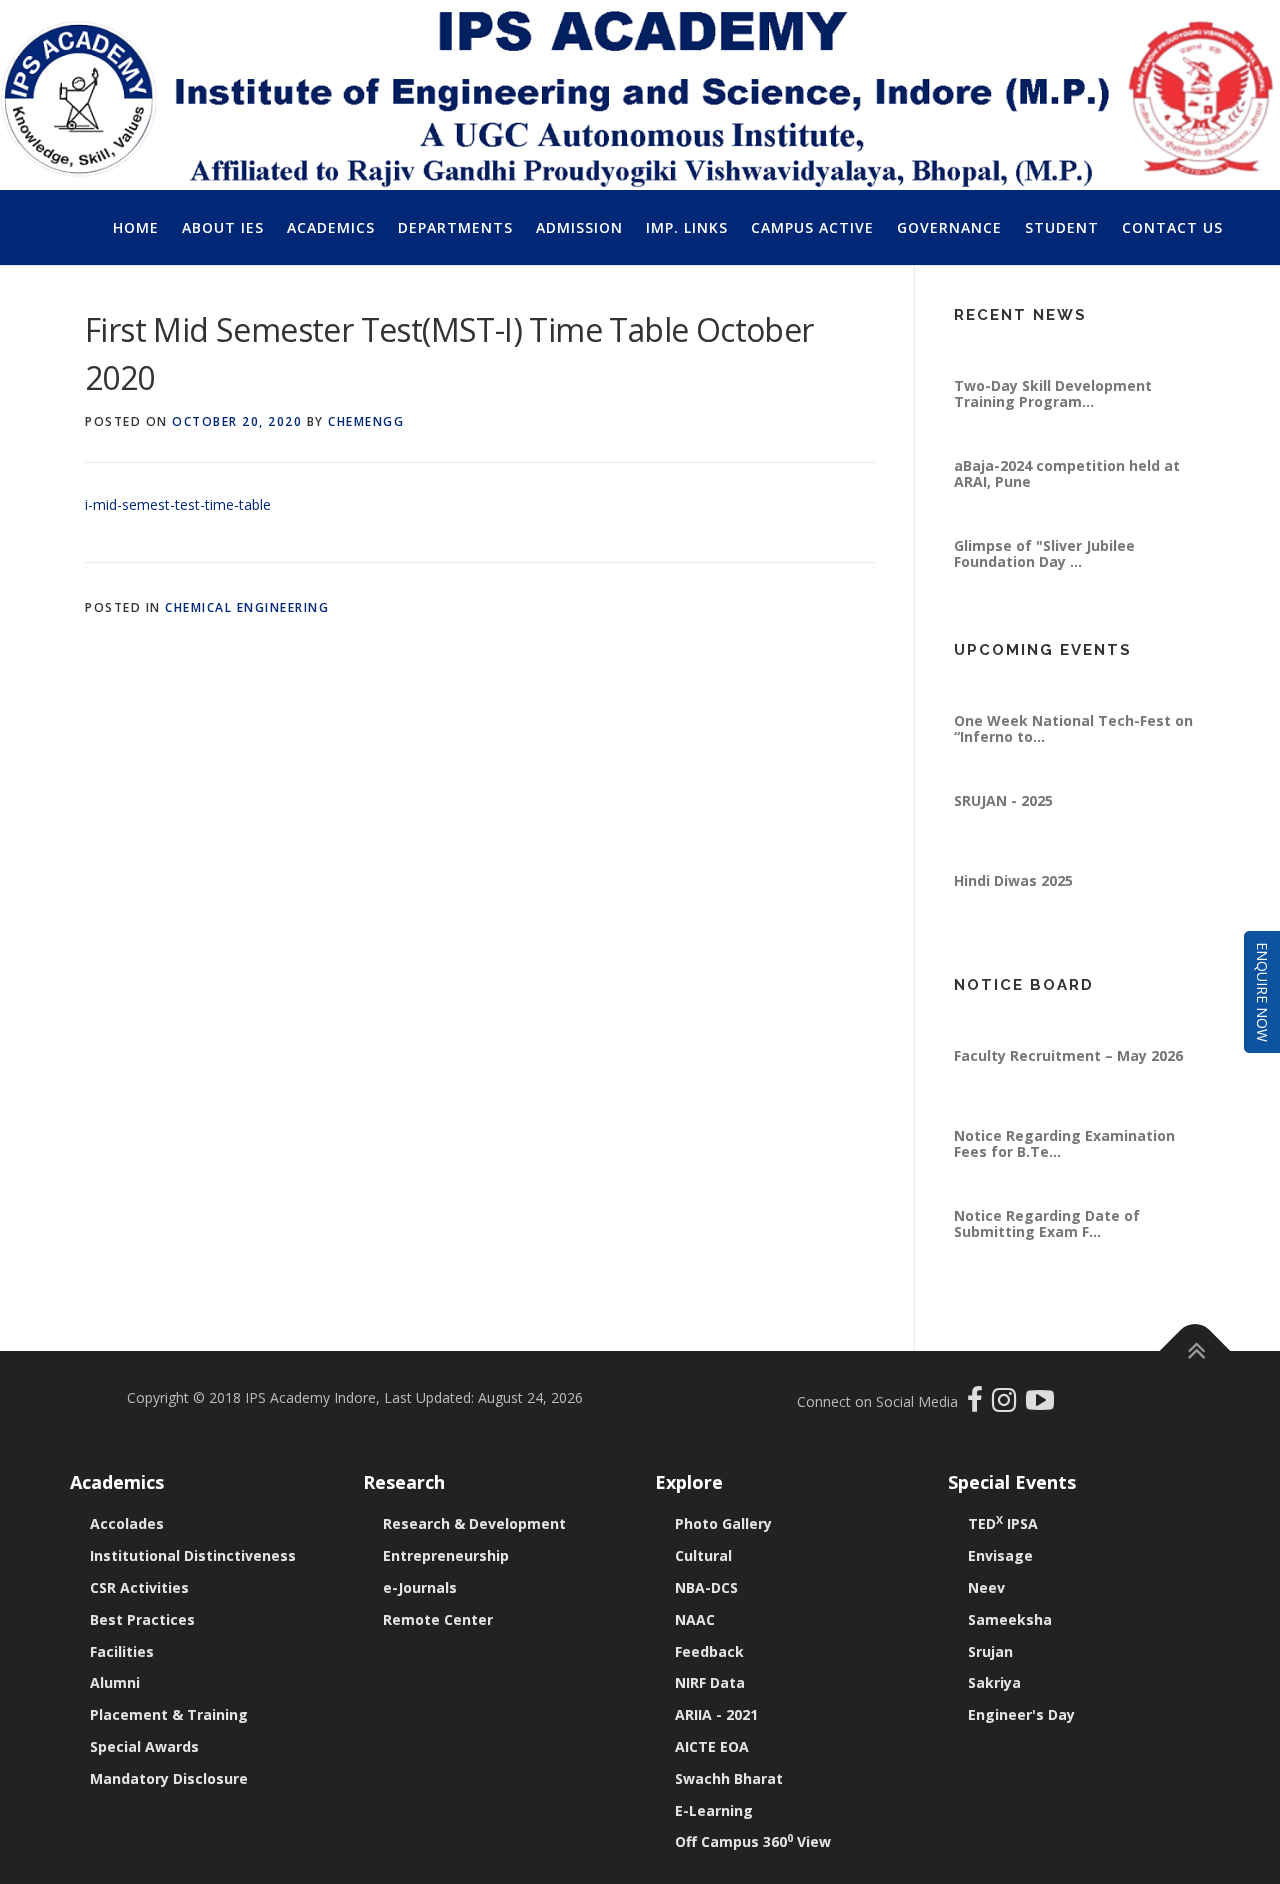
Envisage (1000, 1555)
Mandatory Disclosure (169, 1778)
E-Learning (714, 1810)
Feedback (709, 1651)
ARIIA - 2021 (716, 1714)
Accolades (127, 1523)
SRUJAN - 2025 (1003, 822)
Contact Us (1172, 227)
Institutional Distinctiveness (193, 1555)
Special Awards (144, 1746)
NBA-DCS (706, 1587)
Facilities (122, 1651)
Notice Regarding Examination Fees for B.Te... (1064, 1165)
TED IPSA (1003, 1523)
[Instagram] (1009, 1404)
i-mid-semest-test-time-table (178, 504)
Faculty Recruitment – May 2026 (1068, 1077)
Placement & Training (169, 1714)
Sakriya (994, 1682)
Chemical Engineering (247, 607)
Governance (949, 227)
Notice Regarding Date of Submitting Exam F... (1047, 1245)
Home (136, 227)
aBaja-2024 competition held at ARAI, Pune (1067, 495)
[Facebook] (977, 1404)
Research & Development (474, 1523)
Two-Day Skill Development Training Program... (1053, 415)
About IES (223, 227)
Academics (331, 227)
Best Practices (142, 1619)
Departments (455, 227)
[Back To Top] (1195, 1351)
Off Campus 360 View (753, 1841)
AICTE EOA (712, 1746)
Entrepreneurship (446, 1555)
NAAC (695, 1619)
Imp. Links (687, 227)
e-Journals (420, 1587)
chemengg (366, 421)
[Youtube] (1040, 1404)
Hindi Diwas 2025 (1013, 902)
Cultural (703, 1555)
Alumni (115, 1682)
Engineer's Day (1021, 1714)
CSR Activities (139, 1587)
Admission (579, 227)
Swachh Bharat (729, 1778)
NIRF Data (710, 1682)
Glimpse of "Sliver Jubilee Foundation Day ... (1044, 575)
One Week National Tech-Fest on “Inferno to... (1073, 750)
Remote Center (438, 1619)
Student (1062, 227)
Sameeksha (1010, 1619)
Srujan (990, 1651)
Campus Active (812, 227)
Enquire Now (1262, 992)
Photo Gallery (723, 1523)
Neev (986, 1587)
